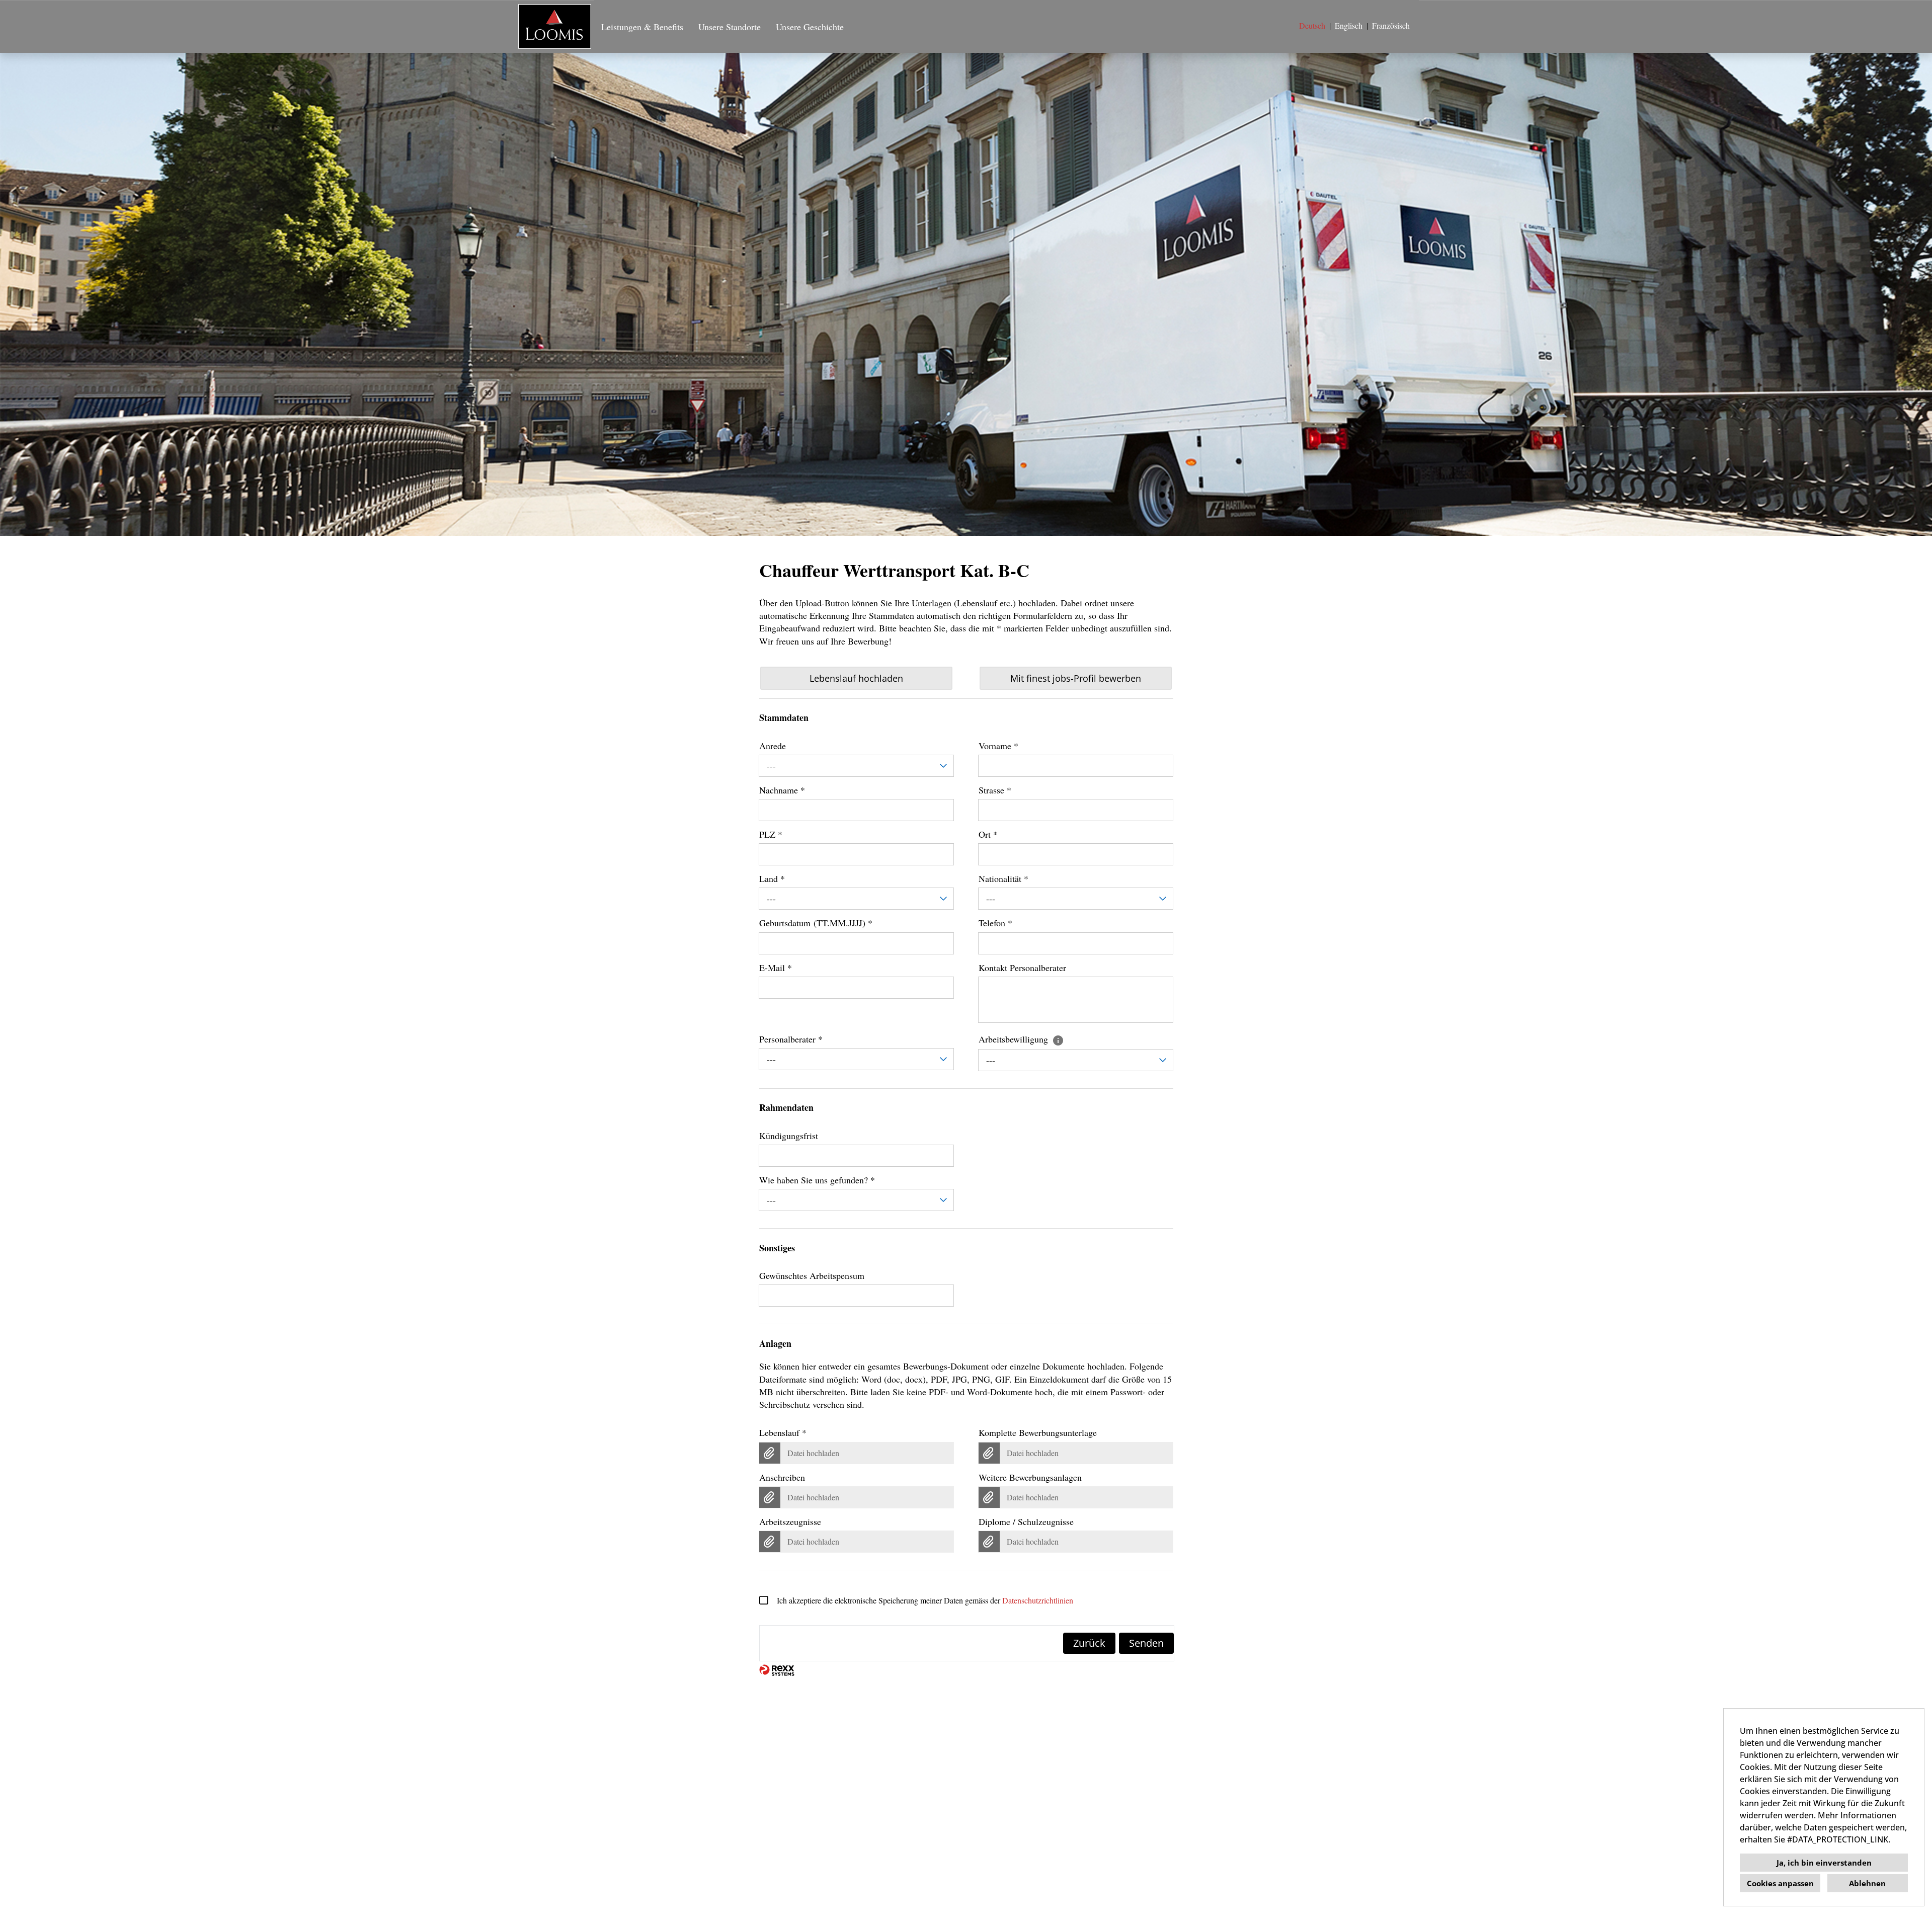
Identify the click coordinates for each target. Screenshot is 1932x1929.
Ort (988, 834)
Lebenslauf (783, 1432)
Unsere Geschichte (810, 27)
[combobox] (857, 766)
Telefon (995, 923)
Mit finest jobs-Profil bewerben (1076, 678)
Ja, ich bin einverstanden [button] (1824, 1863)
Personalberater (791, 1039)
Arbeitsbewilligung (1015, 1039)
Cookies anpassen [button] (1780, 1883)
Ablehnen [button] (1867, 1883)
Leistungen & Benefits (642, 27)
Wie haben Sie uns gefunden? (817, 1180)
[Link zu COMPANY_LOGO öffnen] (555, 26)
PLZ (771, 834)
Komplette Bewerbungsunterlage (1038, 1432)
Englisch (1349, 25)
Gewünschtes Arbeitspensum (812, 1275)
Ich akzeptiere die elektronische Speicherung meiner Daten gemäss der (925, 1600)
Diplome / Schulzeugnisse (1026, 1521)
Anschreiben (782, 1477)
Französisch (1391, 25)
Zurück (1089, 1643)
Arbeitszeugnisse (790, 1521)
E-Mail (776, 968)
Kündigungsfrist (789, 1136)
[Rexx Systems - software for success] (777, 1670)
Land (772, 878)
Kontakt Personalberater (1022, 968)
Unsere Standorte (730, 27)
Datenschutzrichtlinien (1038, 1600)
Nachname (782, 790)
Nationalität (1003, 878)
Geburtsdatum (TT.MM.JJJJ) (816, 923)
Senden (1146, 1643)
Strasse (995, 790)
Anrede (773, 746)
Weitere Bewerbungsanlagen (1030, 1477)
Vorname (998, 746)
